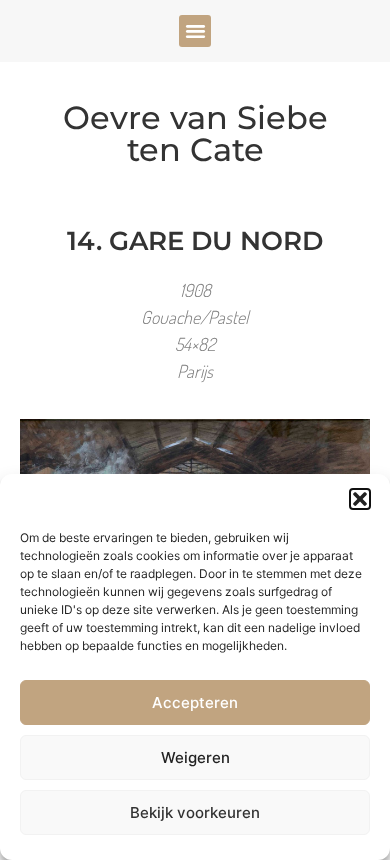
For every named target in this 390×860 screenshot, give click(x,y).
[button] (360, 499)
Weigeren (195, 757)
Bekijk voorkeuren (195, 812)
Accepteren (195, 702)
